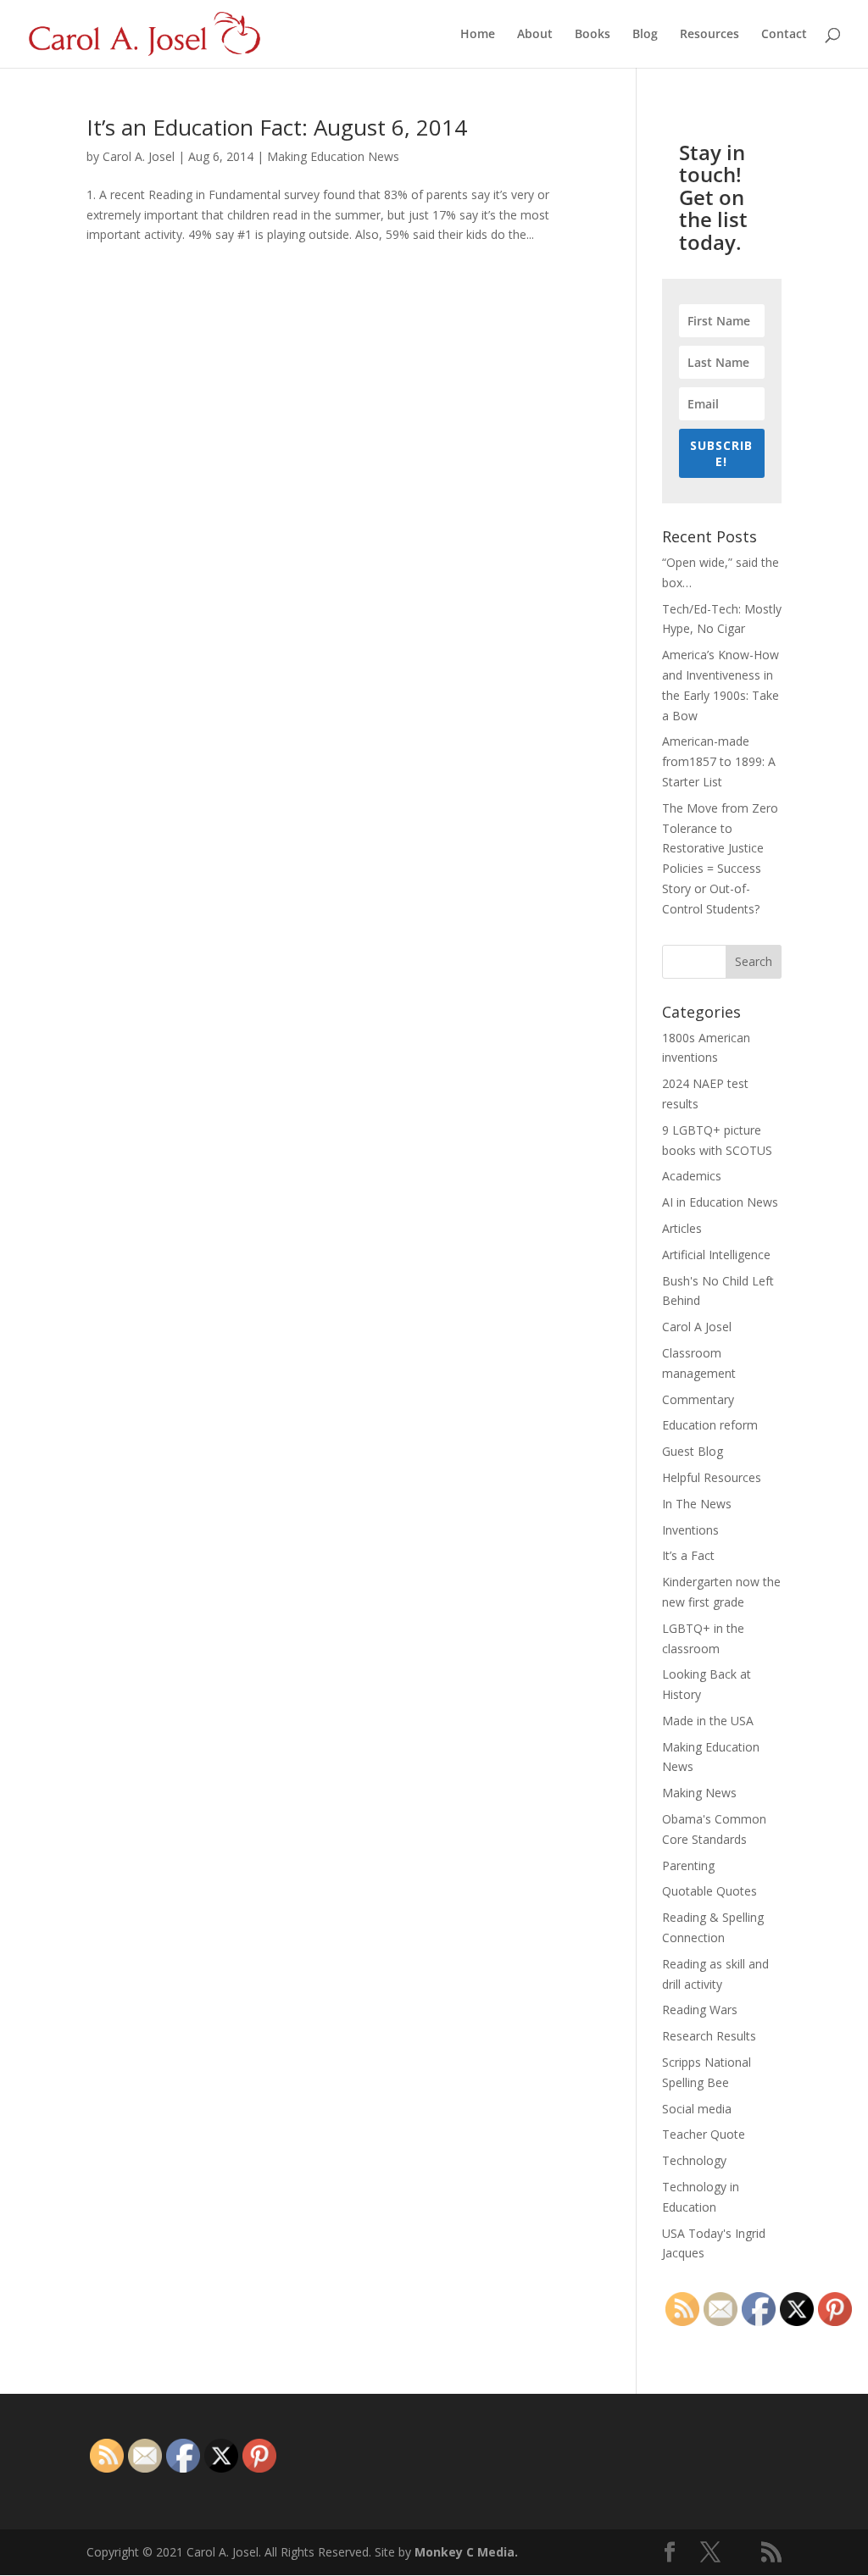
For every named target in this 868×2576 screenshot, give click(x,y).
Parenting (688, 1865)
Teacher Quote (704, 2134)
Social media (697, 2109)
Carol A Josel (697, 1327)
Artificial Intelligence (716, 1255)
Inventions (690, 1530)
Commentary (698, 1399)
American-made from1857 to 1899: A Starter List (719, 761)
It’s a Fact (688, 1555)
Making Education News (333, 156)
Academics (692, 1176)
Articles (682, 1228)
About (535, 35)
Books (593, 35)
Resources (709, 35)
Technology (694, 2160)
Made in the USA (708, 1721)
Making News (699, 1793)
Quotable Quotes (709, 1891)
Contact (784, 35)
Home (478, 35)
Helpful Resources (712, 1477)
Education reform (710, 1425)
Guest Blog (693, 1451)
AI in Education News (720, 1202)
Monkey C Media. (466, 2552)
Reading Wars (700, 2010)
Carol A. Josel (139, 156)
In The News (697, 1504)
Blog (645, 35)
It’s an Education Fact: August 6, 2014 (277, 127)
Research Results (709, 2036)
